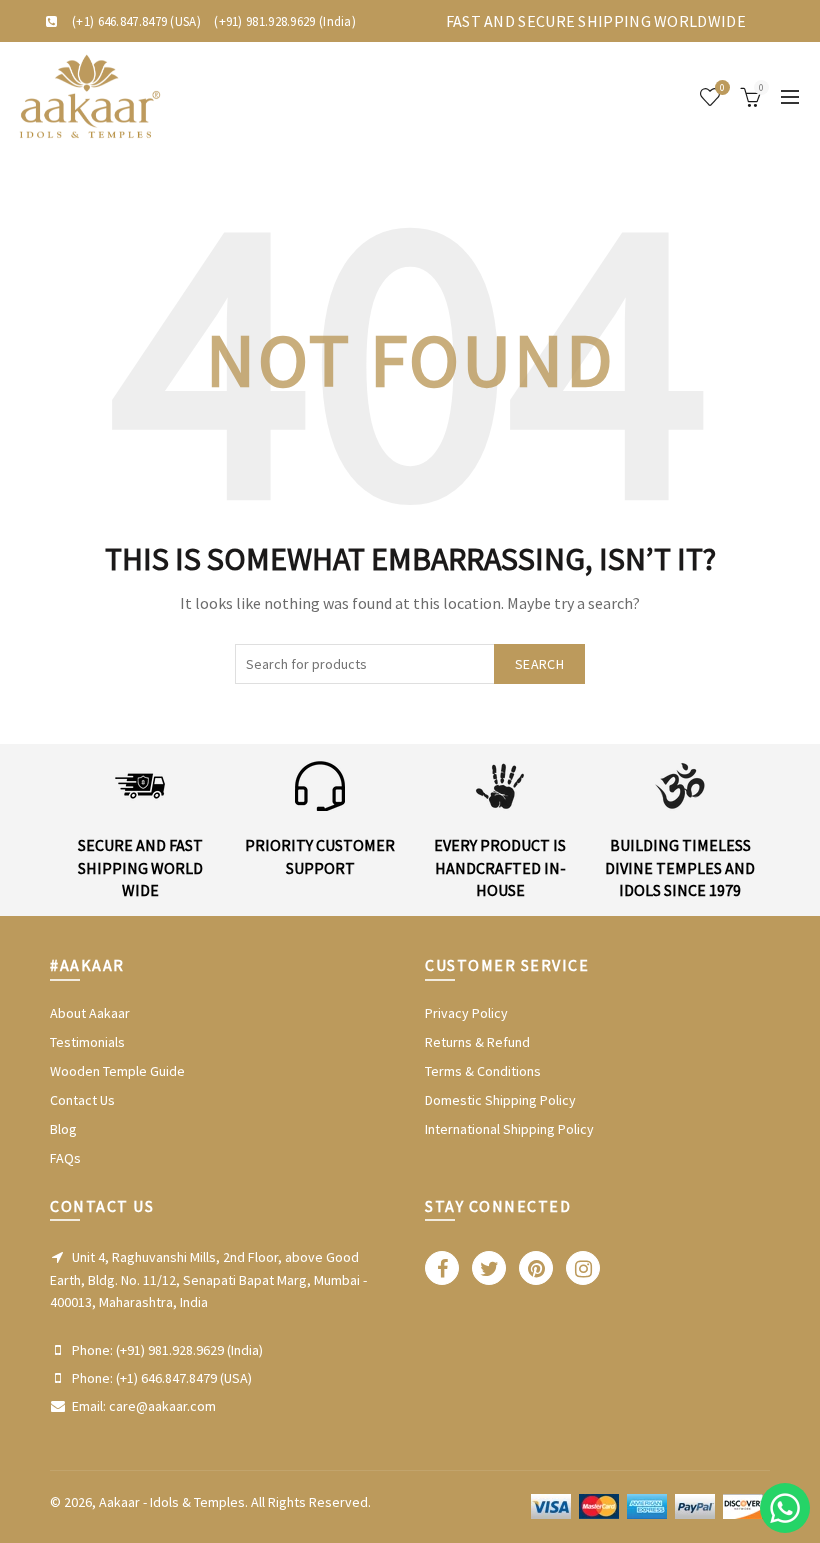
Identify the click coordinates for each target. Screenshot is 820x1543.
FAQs (65, 1158)
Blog (63, 1129)
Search (539, 664)
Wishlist (722, 88)
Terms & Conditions (483, 1071)
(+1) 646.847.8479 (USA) (136, 21)
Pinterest (536, 1268)
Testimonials (87, 1042)
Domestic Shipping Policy (500, 1100)
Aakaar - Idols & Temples (172, 1502)
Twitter (489, 1268)
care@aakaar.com (162, 1406)
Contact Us (82, 1100)
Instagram (583, 1268)
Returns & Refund (477, 1042)
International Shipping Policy (509, 1129)
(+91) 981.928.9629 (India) (285, 21)
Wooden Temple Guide (117, 1071)
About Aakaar (90, 1013)
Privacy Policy (466, 1013)
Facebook (442, 1268)
